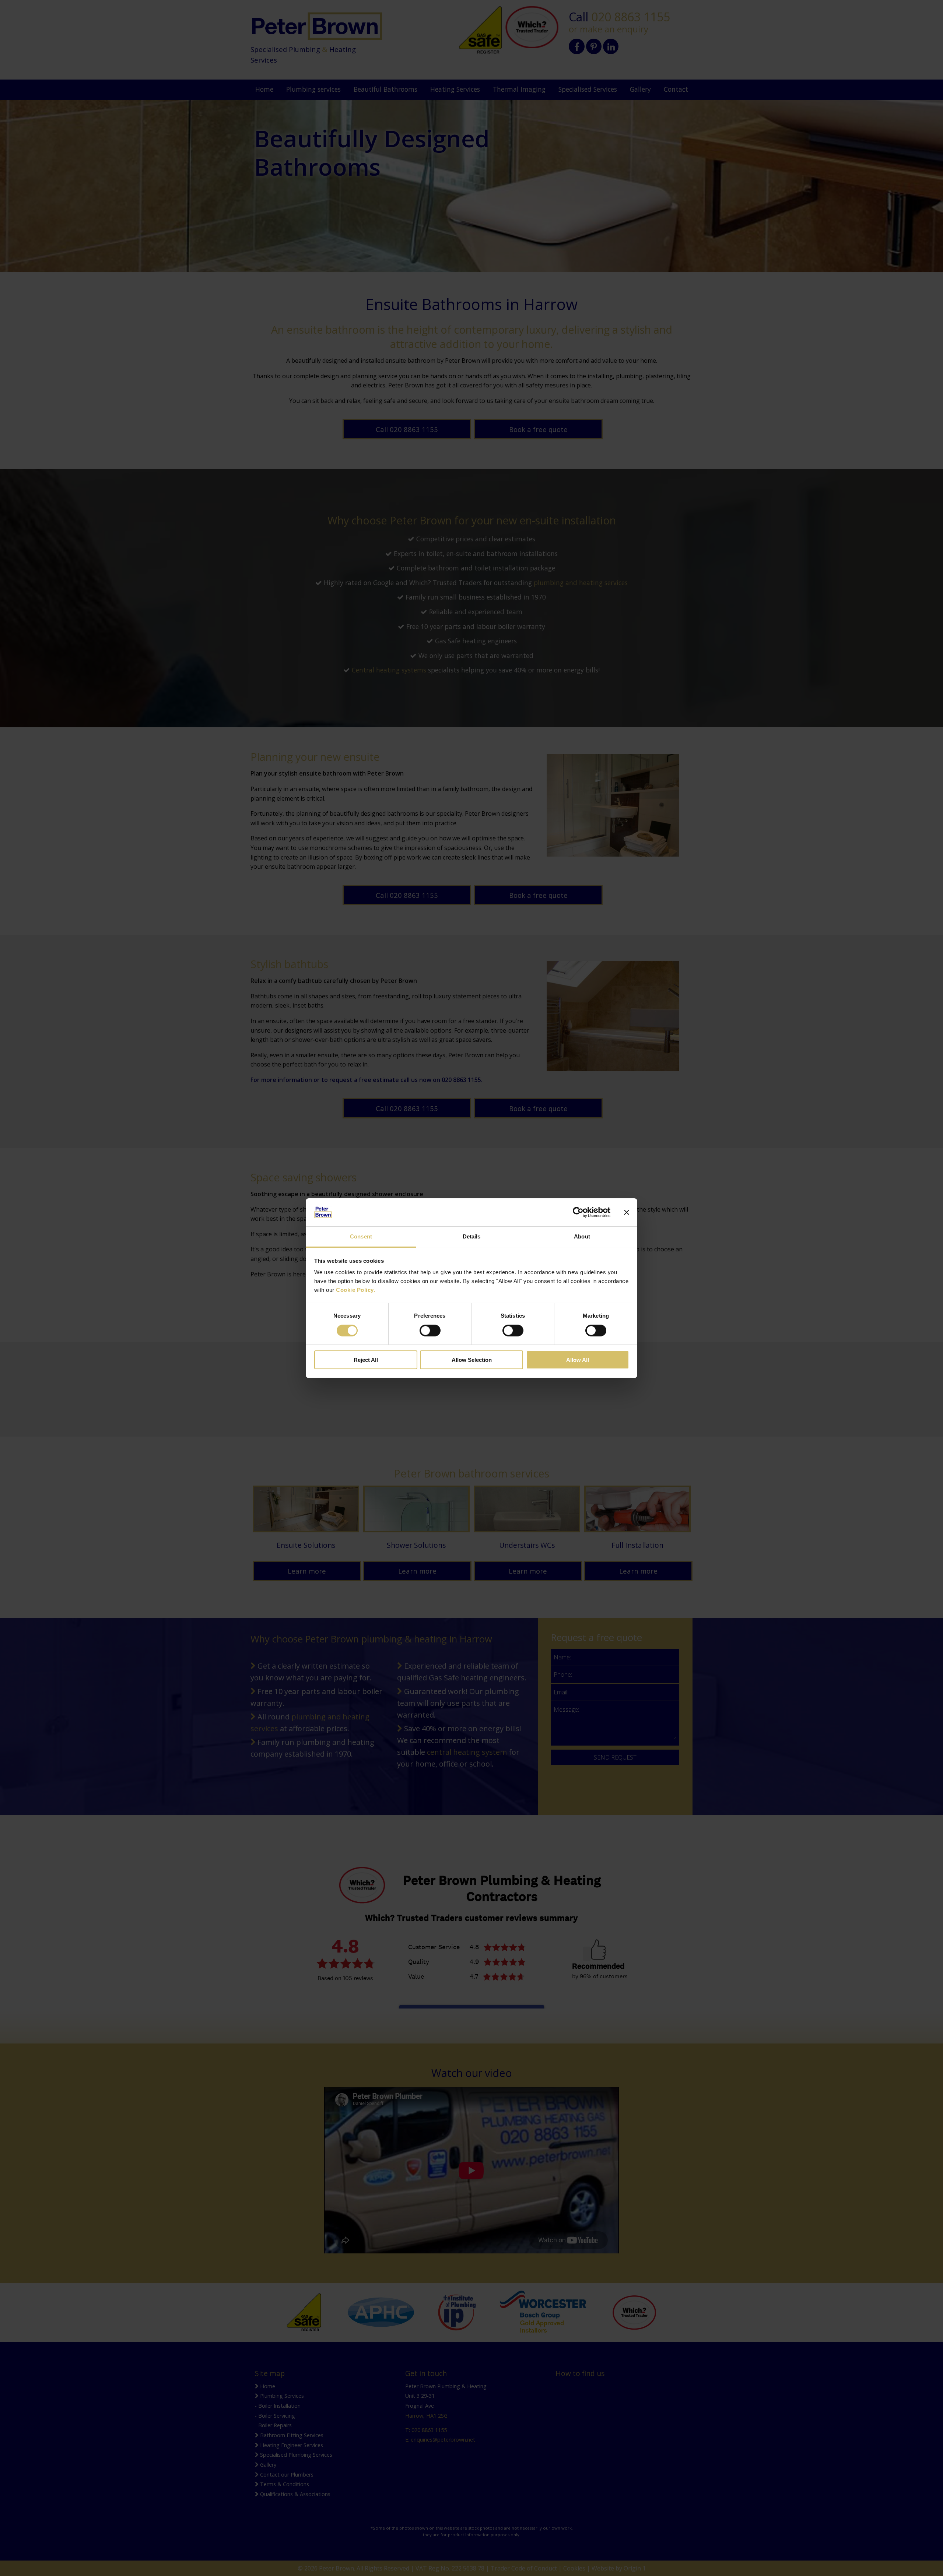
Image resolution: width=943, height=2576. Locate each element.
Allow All (578, 1360)
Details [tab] (472, 1236)
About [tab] (582, 1236)
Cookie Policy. (355, 1290)
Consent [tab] (361, 1236)
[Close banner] (627, 1212)
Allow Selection (472, 1360)
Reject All (366, 1360)
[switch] (430, 1331)
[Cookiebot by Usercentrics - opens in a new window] (578, 1212)
